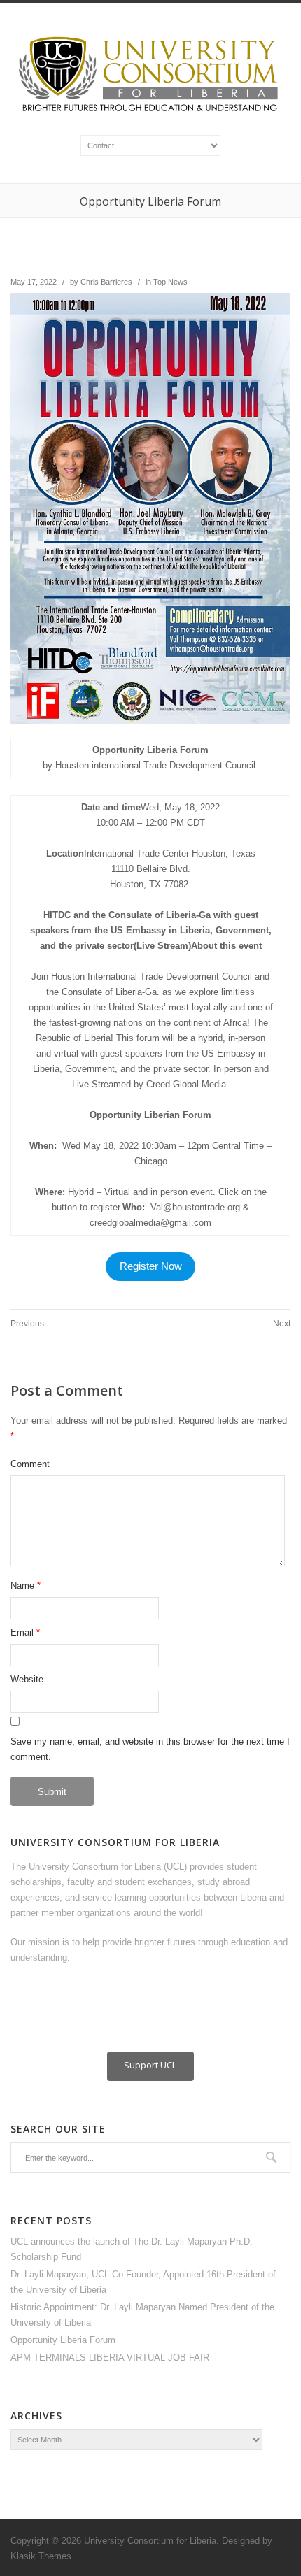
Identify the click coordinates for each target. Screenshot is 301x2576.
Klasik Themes (41, 2556)
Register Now (151, 1266)
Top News (170, 282)
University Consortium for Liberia (150, 2541)
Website (27, 1679)
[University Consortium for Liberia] (150, 113)
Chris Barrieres (106, 282)
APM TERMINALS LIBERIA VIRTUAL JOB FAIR (110, 2357)
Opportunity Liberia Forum (63, 2340)
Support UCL (150, 2065)
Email (22, 1632)
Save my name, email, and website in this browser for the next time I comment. (150, 1749)
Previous (27, 1324)
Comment (30, 1464)
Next (282, 1324)
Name (22, 1586)
